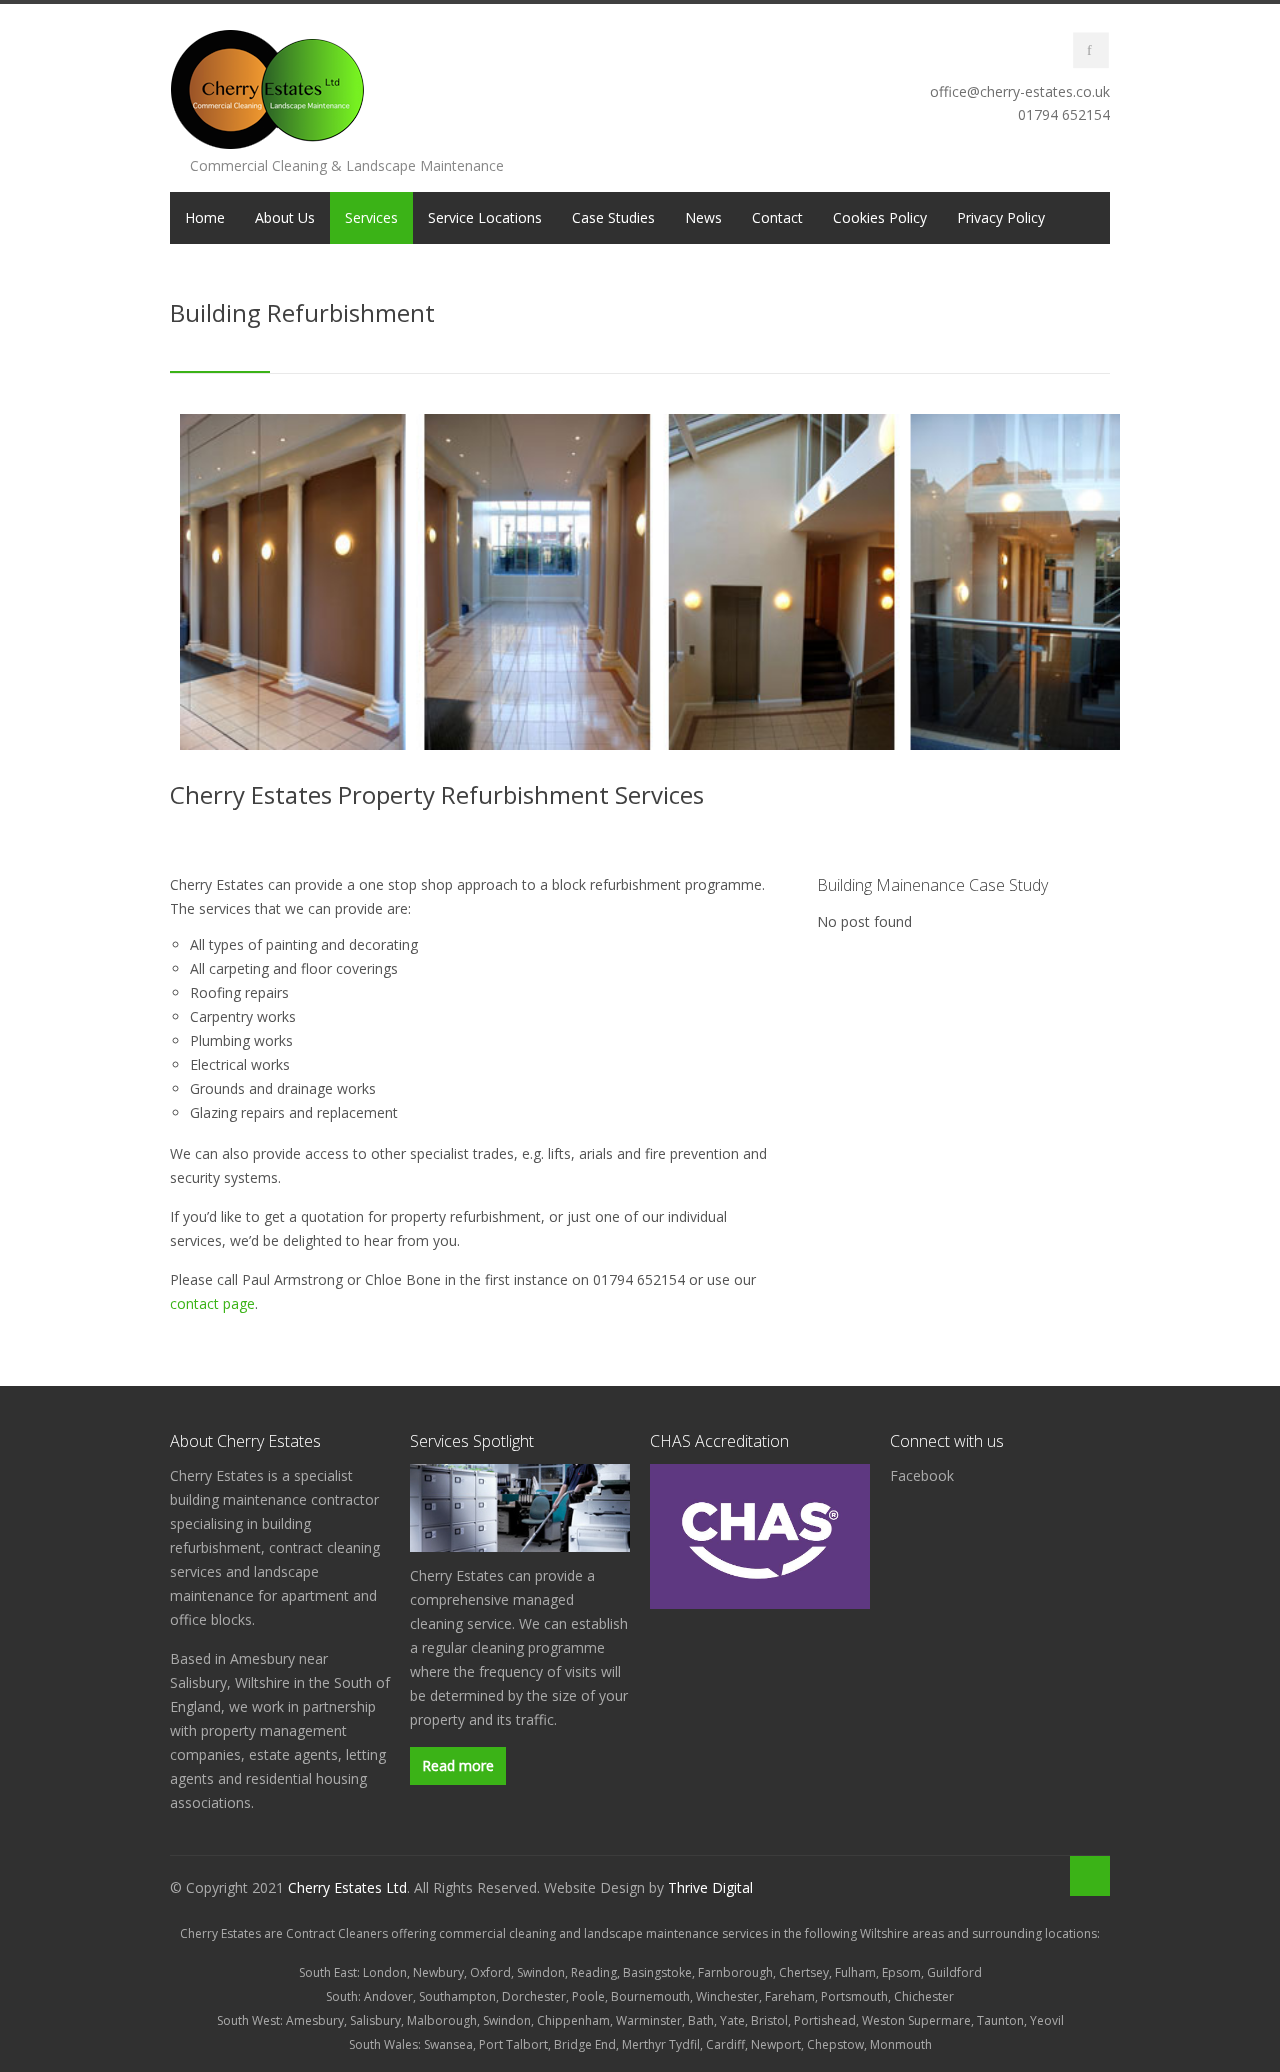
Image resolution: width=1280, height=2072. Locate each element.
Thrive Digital (710, 1887)
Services (371, 217)
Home (205, 217)
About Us (285, 217)
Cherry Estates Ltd (347, 1887)
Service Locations (485, 217)
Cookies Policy (880, 217)
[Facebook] (1091, 50)
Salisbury (375, 2020)
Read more (458, 1765)
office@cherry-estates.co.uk (1020, 91)
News (703, 217)
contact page (212, 1303)
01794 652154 (1064, 114)
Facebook (922, 1475)
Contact (777, 217)
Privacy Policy (1001, 217)
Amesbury (315, 2020)
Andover (388, 1996)
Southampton (457, 1996)
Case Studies (613, 217)
